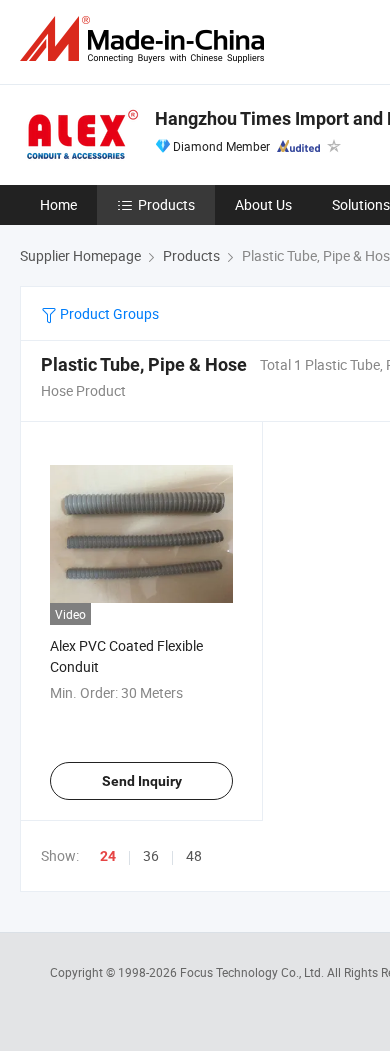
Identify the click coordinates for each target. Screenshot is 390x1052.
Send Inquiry (142, 781)
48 (194, 855)
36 (151, 855)
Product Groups (108, 313)
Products (166, 204)
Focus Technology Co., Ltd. (253, 972)
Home (58, 204)
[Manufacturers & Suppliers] (146, 39)
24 (108, 856)
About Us (263, 204)
